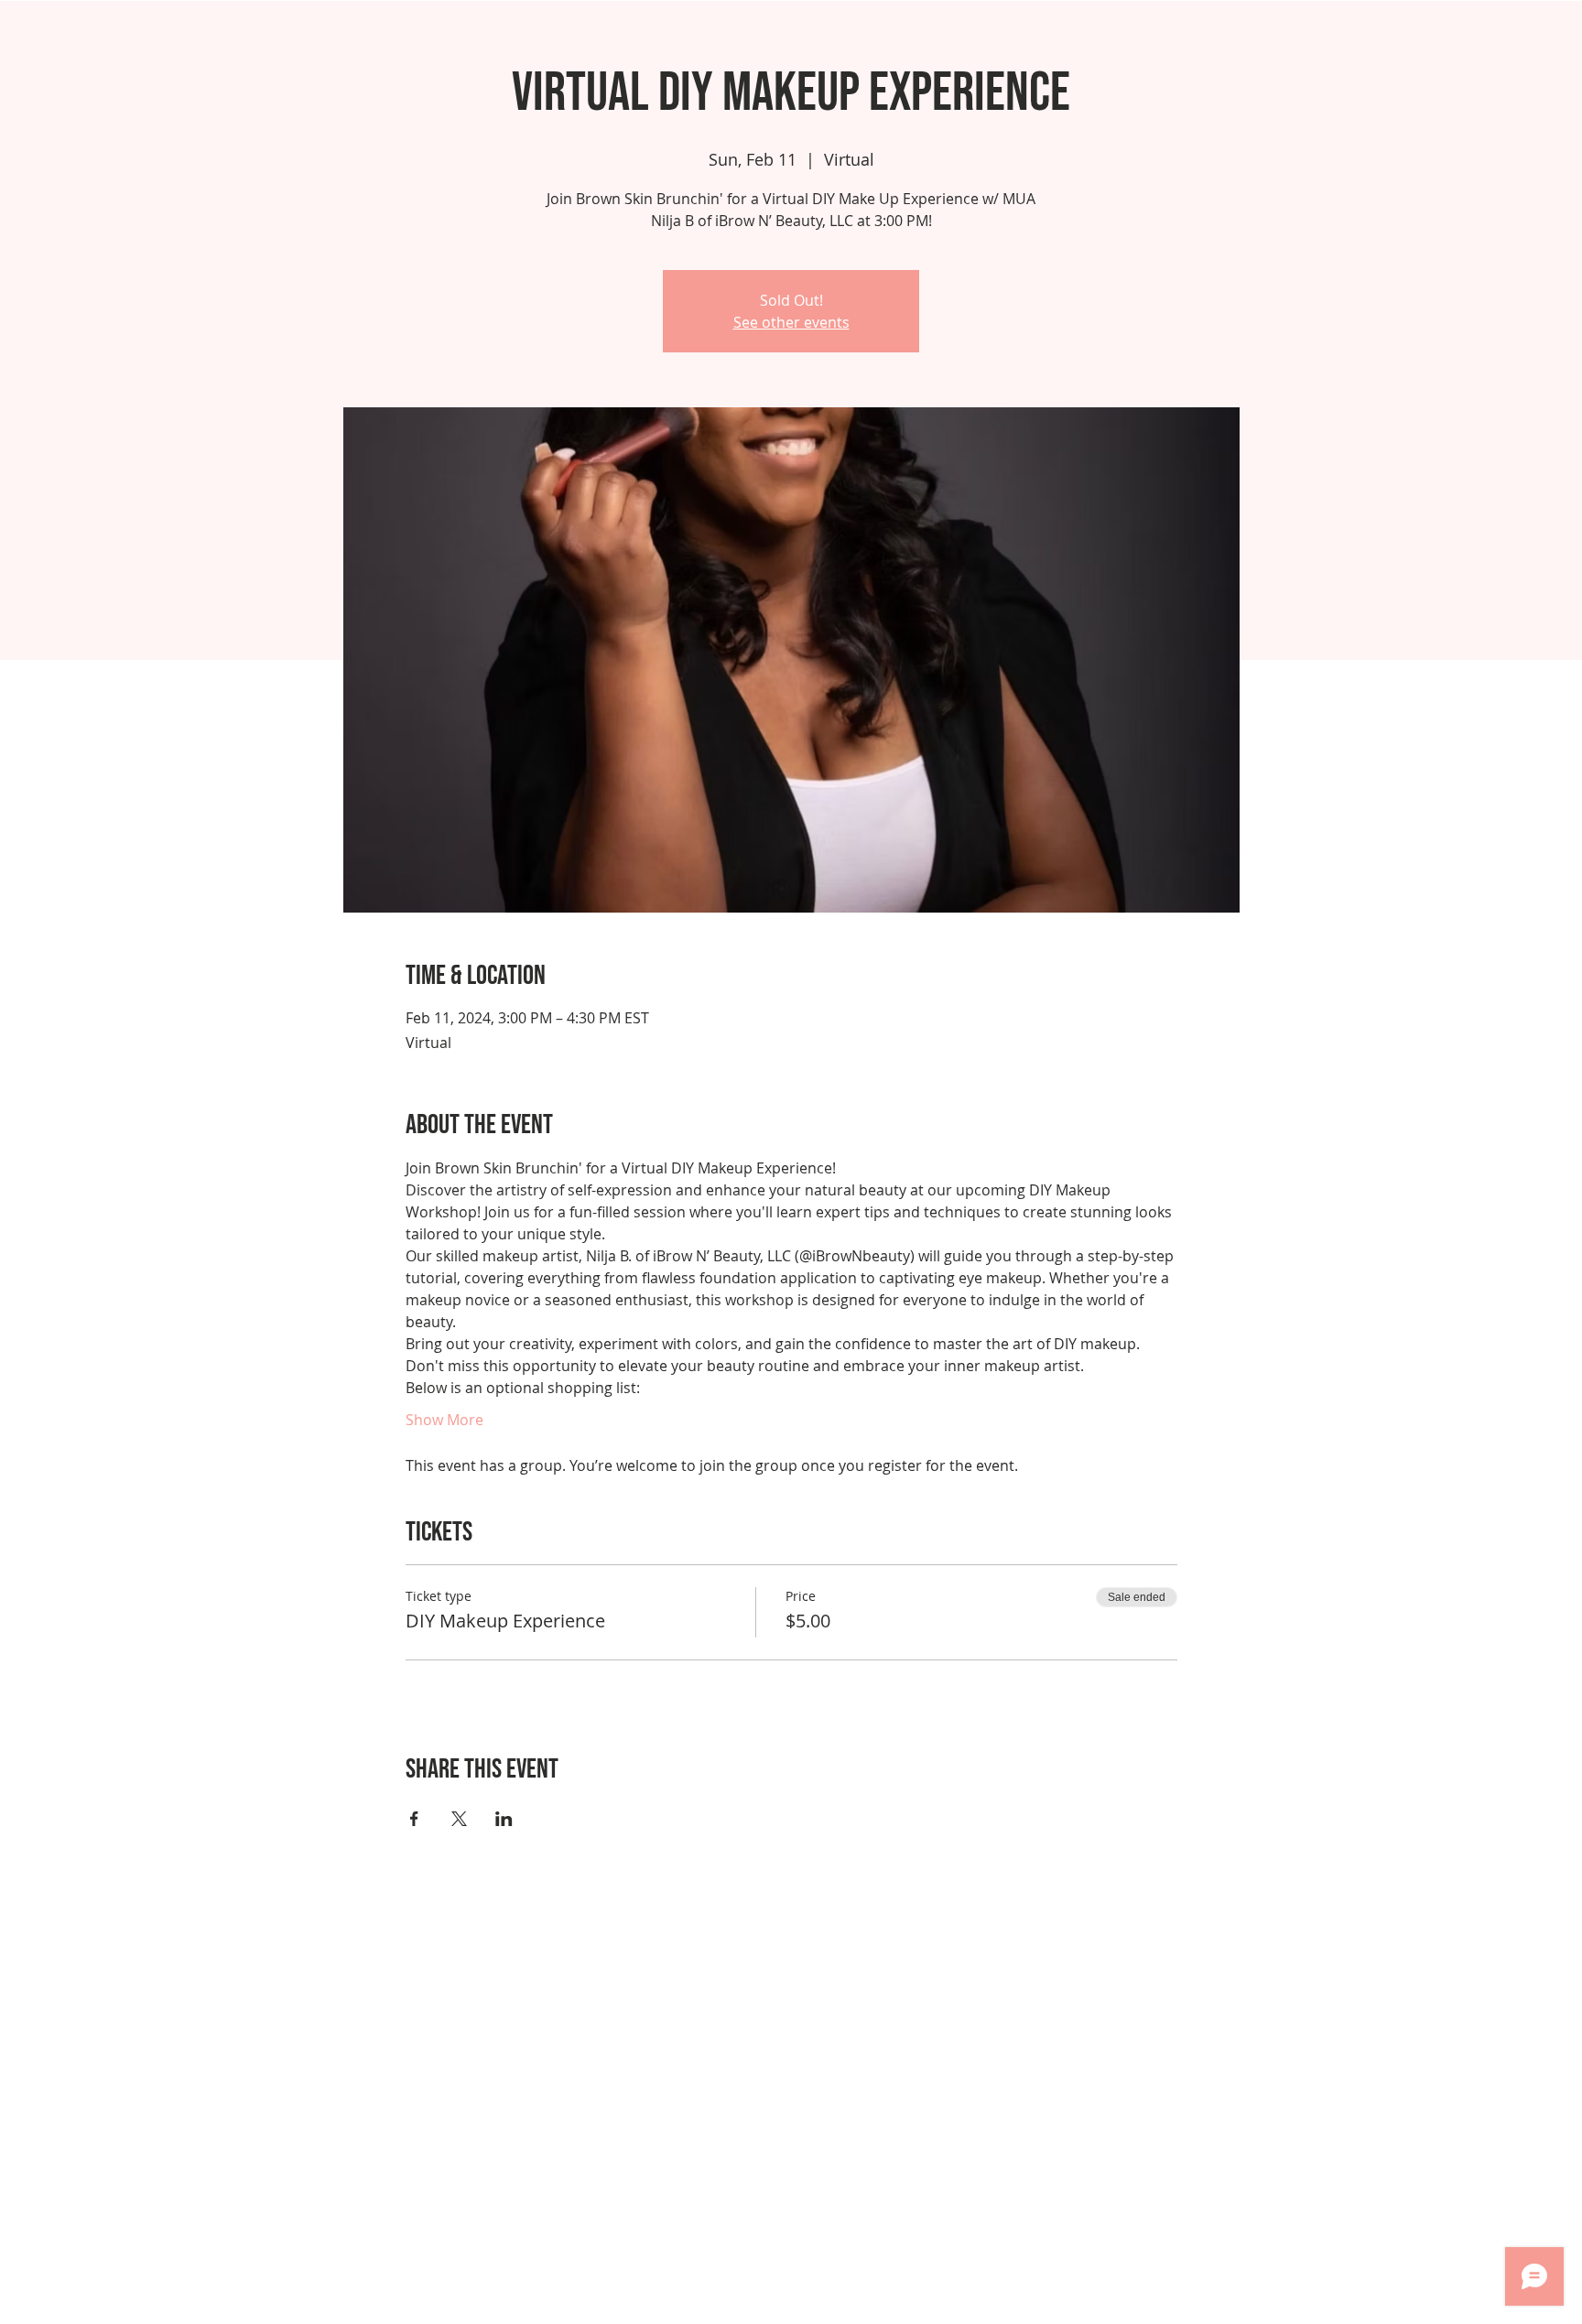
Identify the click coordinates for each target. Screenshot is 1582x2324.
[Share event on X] (459, 1819)
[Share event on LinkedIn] (504, 1819)
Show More (444, 1420)
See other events (791, 322)
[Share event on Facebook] (414, 1819)
